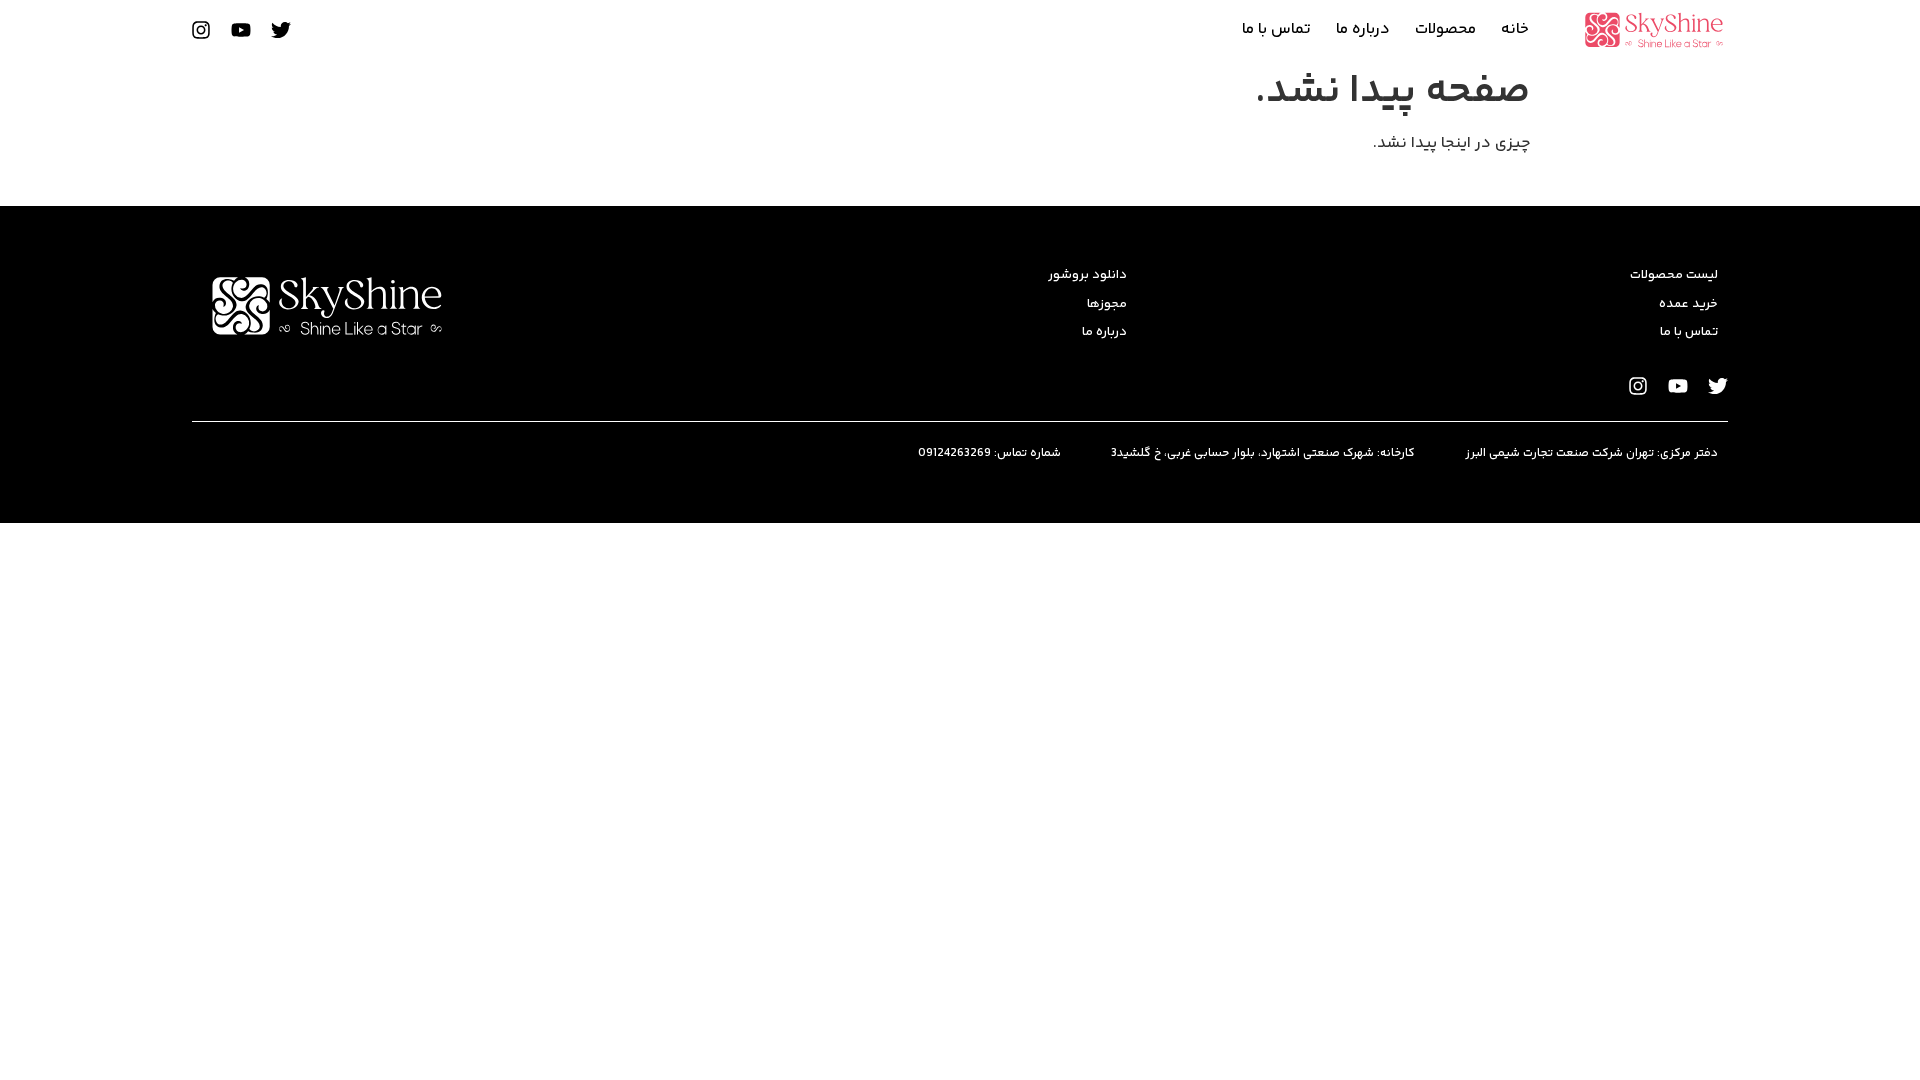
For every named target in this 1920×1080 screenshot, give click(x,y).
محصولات (1445, 29)
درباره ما (1363, 29)
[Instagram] (201, 30)
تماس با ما (1276, 29)
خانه (1515, 29)
